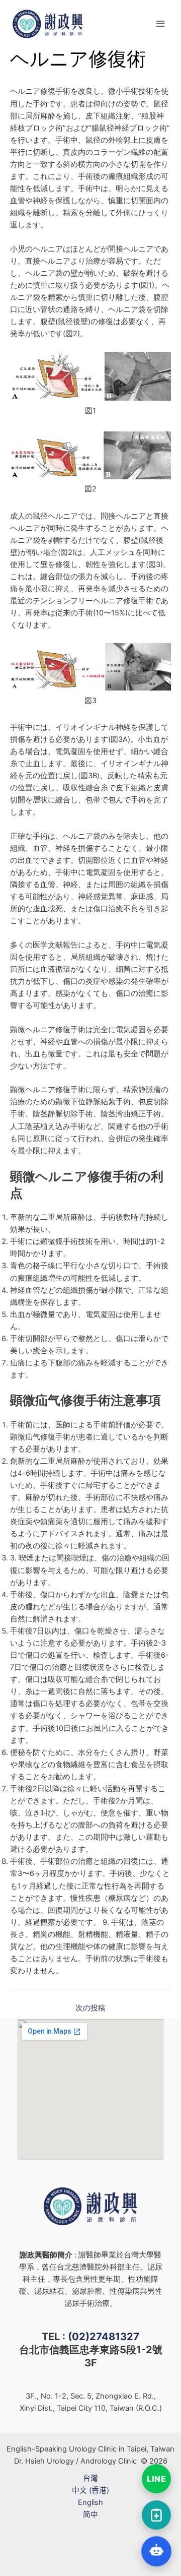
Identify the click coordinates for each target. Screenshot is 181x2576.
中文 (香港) (90, 2490)
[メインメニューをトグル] (160, 24)
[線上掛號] (156, 2515)
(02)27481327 (104, 2337)
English (90, 2502)
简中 (90, 2515)
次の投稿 (90, 2008)
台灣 (90, 2478)
